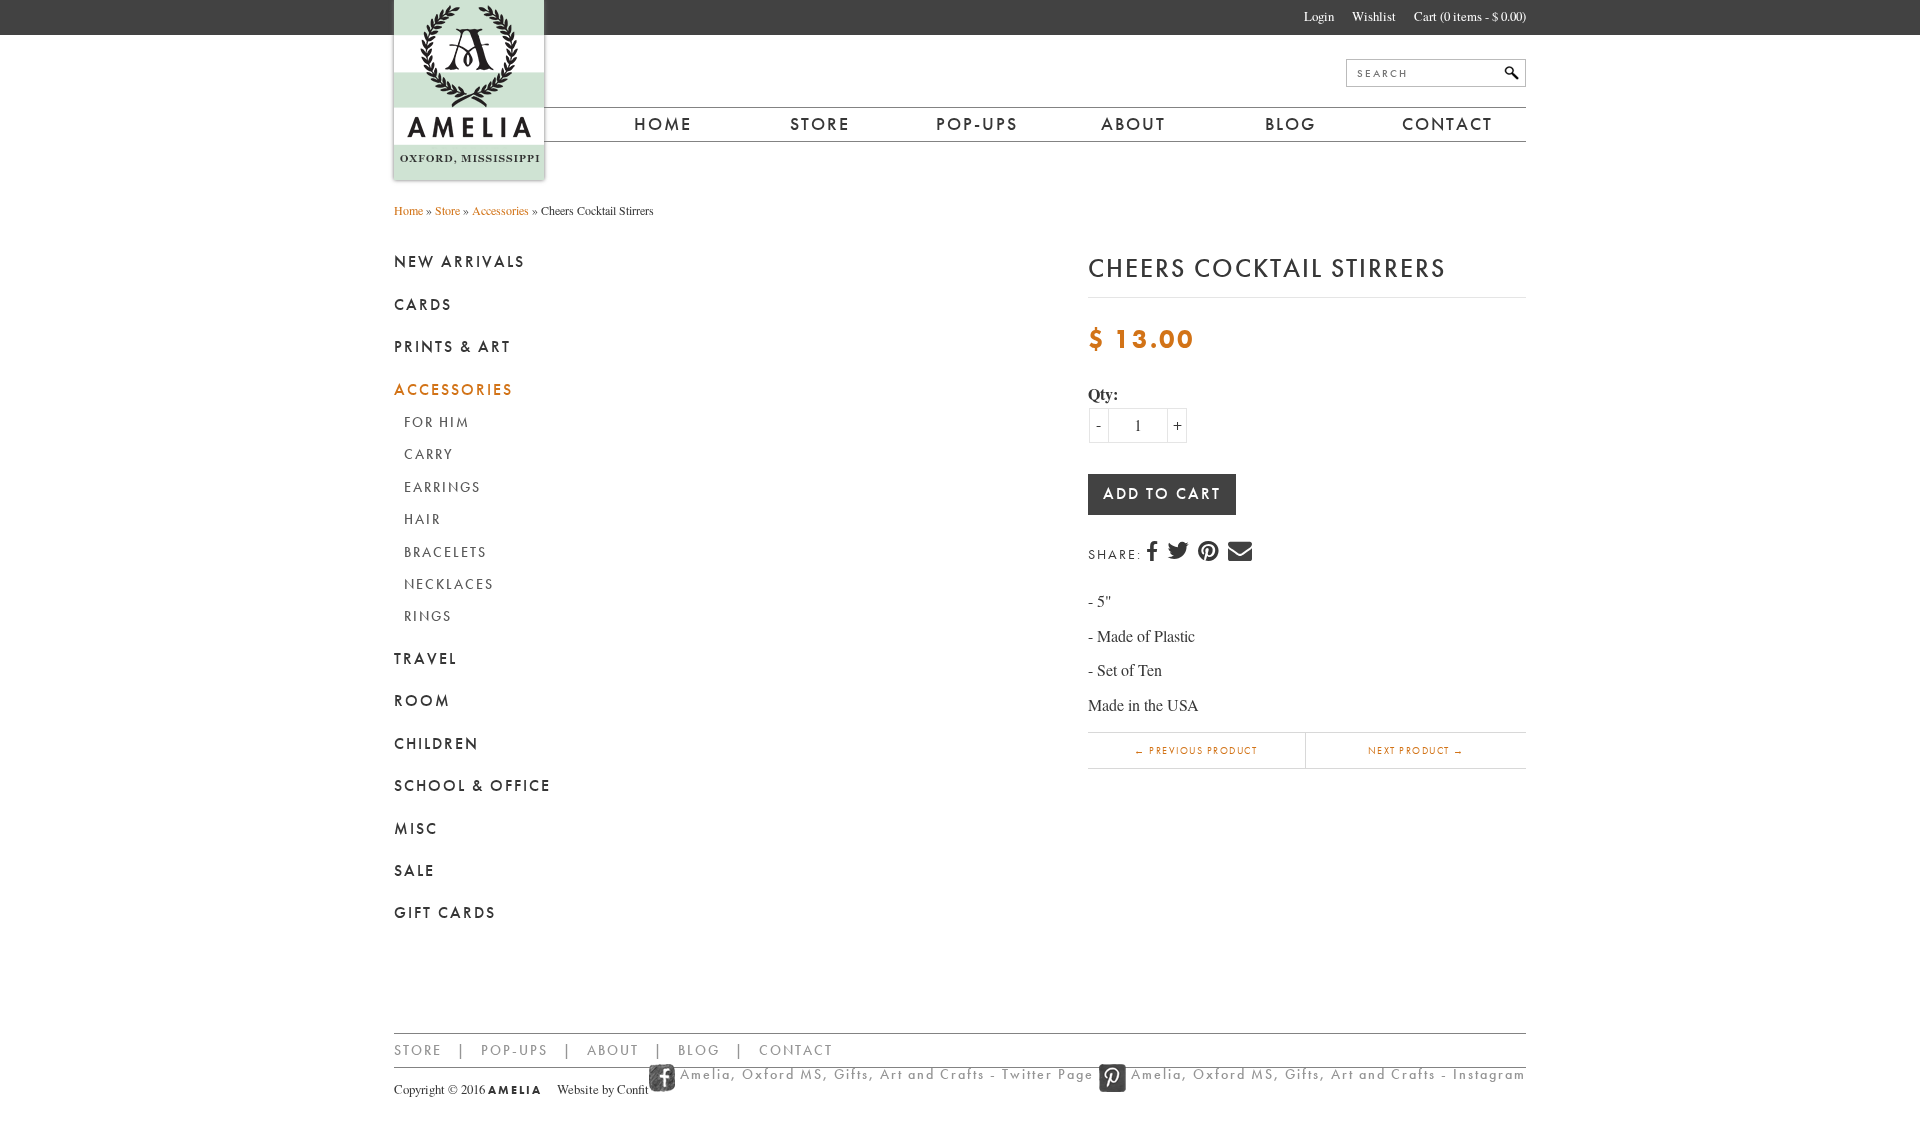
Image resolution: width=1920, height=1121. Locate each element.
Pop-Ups (514, 1050)
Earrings (442, 487)
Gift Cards (445, 912)
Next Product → (1416, 750)
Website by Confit (603, 1089)
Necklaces (449, 584)
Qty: (1103, 394)
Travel (425, 658)
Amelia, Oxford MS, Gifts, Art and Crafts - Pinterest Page (1112, 1077)
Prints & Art (452, 346)
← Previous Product (1195, 750)
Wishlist (1374, 16)
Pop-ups (977, 124)
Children (436, 743)
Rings (428, 616)
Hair (422, 519)
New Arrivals (459, 261)
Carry (429, 454)
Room (422, 700)
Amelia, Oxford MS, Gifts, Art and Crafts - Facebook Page (664, 1077)
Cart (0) (1470, 16)
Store (820, 124)
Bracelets (445, 552)
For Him (437, 422)
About (1133, 124)
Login (1319, 16)
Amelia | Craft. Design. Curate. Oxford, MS (469, 90)
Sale (414, 870)
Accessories (500, 210)
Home (663, 124)
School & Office (472, 785)
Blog (1290, 124)
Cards (423, 304)
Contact (1447, 124)
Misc (416, 828)
